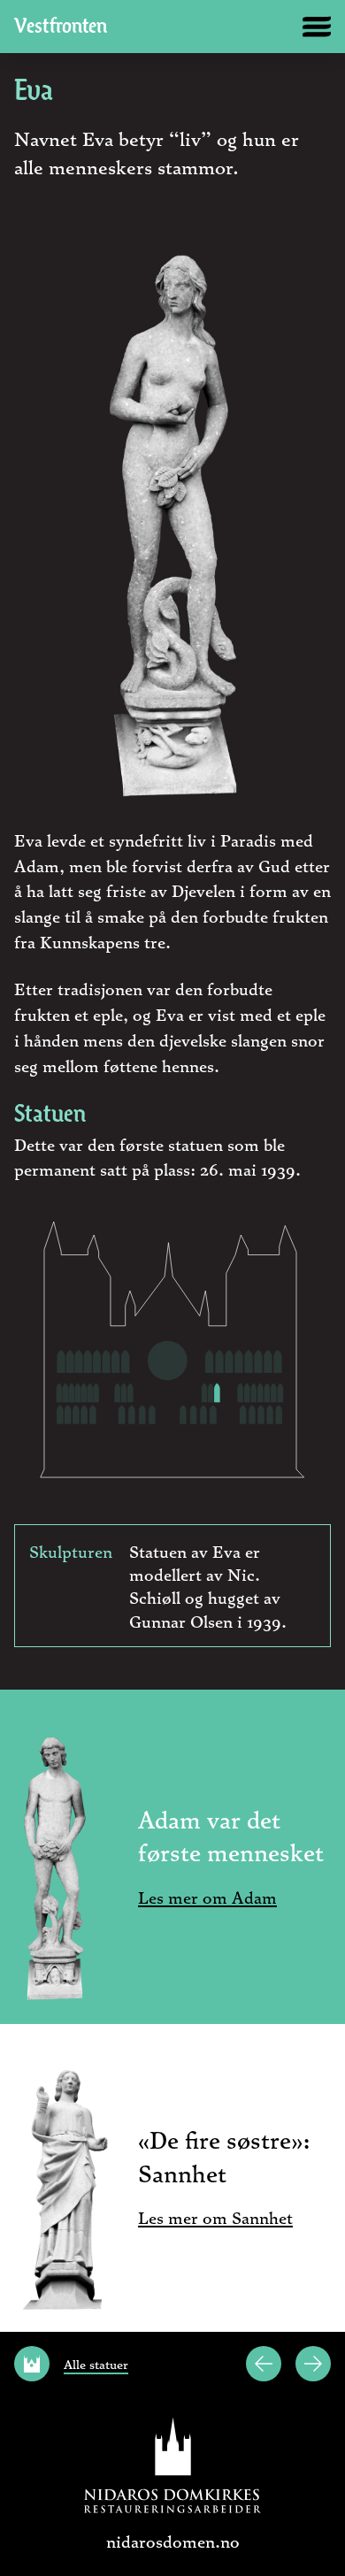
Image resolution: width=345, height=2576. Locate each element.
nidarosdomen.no (173, 2541)
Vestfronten (61, 27)
